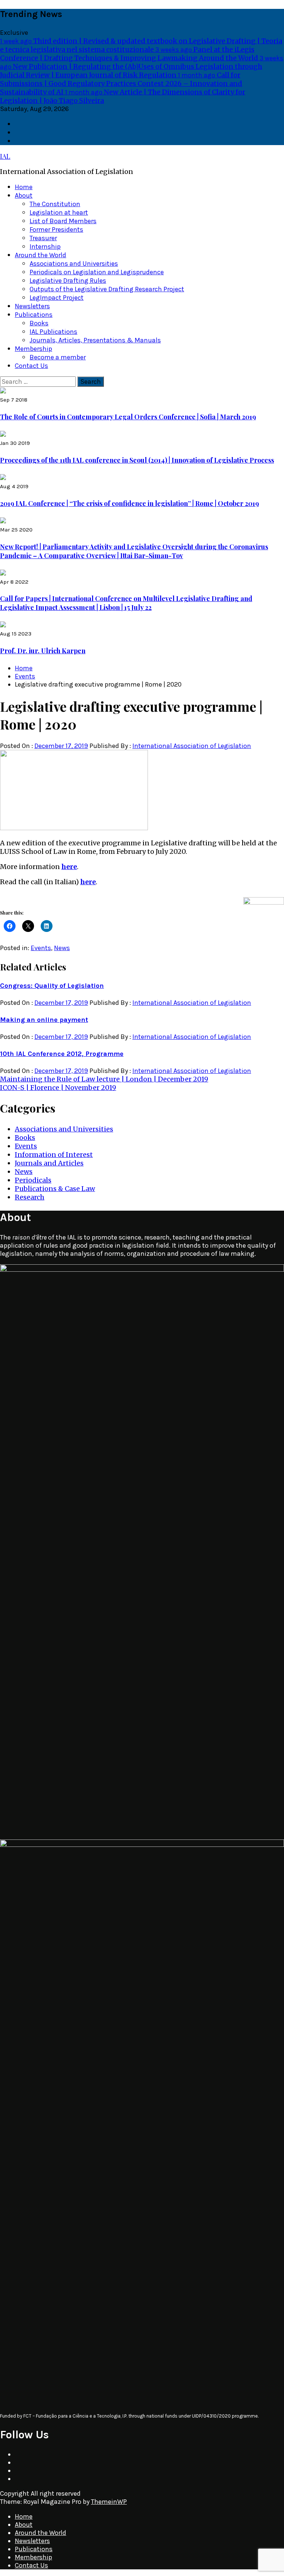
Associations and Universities (74, 264)
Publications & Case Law (55, 1189)
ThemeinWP (109, 2502)
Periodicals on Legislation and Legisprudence (97, 272)
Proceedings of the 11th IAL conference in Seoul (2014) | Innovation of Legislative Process (137, 460)
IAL (5, 156)
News (62, 948)
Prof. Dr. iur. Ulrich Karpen (43, 651)
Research (30, 1197)
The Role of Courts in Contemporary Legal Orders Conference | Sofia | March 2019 (128, 417)
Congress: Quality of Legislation (52, 986)
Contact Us (31, 366)
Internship (45, 246)
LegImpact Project (57, 298)
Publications (34, 315)
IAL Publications (53, 332)
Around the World (40, 255)
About (24, 195)
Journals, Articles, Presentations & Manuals (95, 340)
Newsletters (32, 306)
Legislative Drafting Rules (68, 281)
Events (41, 948)
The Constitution (55, 204)
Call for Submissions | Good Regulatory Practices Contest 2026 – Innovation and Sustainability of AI (121, 83)
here (69, 867)
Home (24, 187)
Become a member (58, 357)
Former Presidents (56, 229)
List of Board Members (63, 221)
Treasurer (43, 238)
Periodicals (33, 1180)
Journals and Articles (49, 1163)
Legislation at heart (59, 212)
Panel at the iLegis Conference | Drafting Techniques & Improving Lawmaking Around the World (130, 54)
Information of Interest (54, 1155)
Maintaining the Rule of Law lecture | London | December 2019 (104, 1079)
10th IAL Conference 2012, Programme (62, 1054)
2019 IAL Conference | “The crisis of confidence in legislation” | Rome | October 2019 (129, 503)
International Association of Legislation (192, 746)
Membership (33, 349)
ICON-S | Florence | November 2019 (58, 1088)
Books (39, 323)
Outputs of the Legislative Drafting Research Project (107, 289)
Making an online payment (44, 1020)
